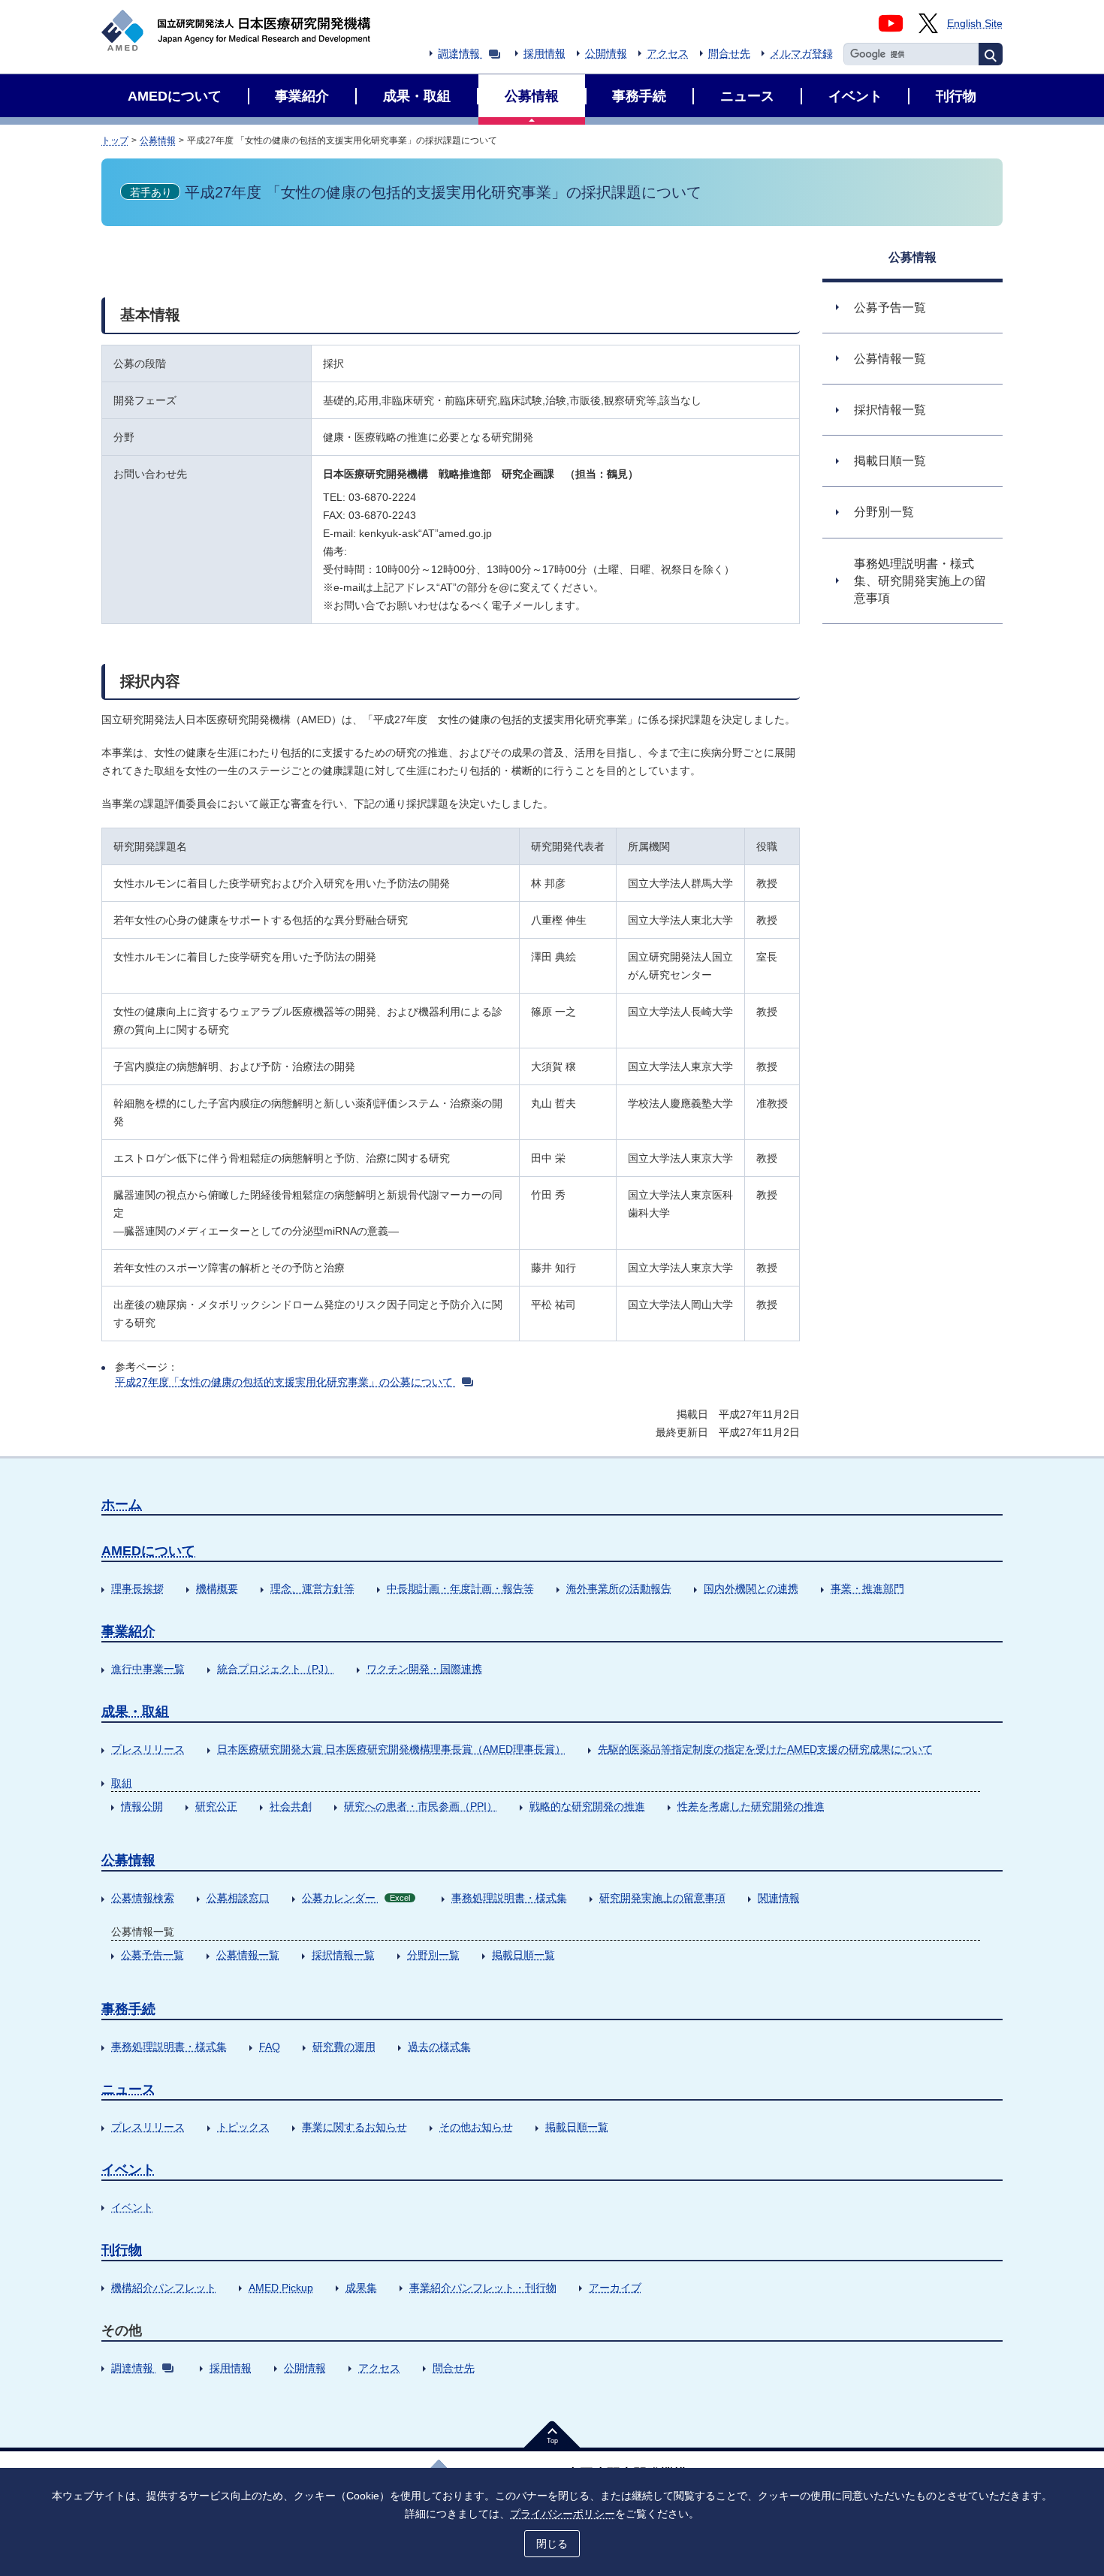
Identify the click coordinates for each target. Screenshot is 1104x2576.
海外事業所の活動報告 (619, 1588)
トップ (115, 140)
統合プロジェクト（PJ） (276, 1669)
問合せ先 (729, 53)
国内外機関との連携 (751, 1588)
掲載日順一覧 (523, 1955)
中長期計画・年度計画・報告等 (460, 1588)
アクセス (668, 53)
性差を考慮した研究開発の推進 (751, 1806)
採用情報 (544, 53)
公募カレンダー (356, 1898)
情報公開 (142, 1806)
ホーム (122, 1504)
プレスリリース (148, 1749)
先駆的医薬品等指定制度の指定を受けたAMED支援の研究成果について (765, 1749)
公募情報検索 (143, 1898)
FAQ (270, 2047)
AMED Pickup (281, 2288)
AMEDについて (148, 1551)
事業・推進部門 (867, 1588)
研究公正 (216, 1806)
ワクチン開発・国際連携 (424, 1669)
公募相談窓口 (238, 1898)
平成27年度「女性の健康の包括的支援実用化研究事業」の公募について (284, 1382)
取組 (122, 1783)
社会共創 (291, 1806)
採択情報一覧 (343, 1955)
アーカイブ (615, 2288)
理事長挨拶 (137, 1588)
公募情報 (158, 140)
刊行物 (122, 2250)
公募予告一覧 (152, 1955)
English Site (975, 23)
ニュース (128, 2089)
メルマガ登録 (801, 53)
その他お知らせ (476, 2127)
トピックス (243, 2127)
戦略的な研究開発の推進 (587, 1806)
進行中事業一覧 (148, 1669)
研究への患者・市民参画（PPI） (421, 1806)
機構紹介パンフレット (164, 2288)
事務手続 (128, 2009)
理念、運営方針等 (312, 1588)
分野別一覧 (433, 1955)
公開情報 (606, 53)
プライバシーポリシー (563, 2514)
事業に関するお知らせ (354, 2127)
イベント (128, 2170)
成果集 (361, 2288)
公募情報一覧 (248, 1955)
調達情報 (459, 53)
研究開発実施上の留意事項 (662, 1898)
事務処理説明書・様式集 (509, 1898)
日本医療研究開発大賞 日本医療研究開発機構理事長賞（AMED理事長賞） (391, 1749)
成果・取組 (135, 1712)
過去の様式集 (439, 2047)
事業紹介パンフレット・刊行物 (483, 2288)
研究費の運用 (344, 2047)
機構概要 (217, 1588)
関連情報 (779, 1898)
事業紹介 (128, 1631)
